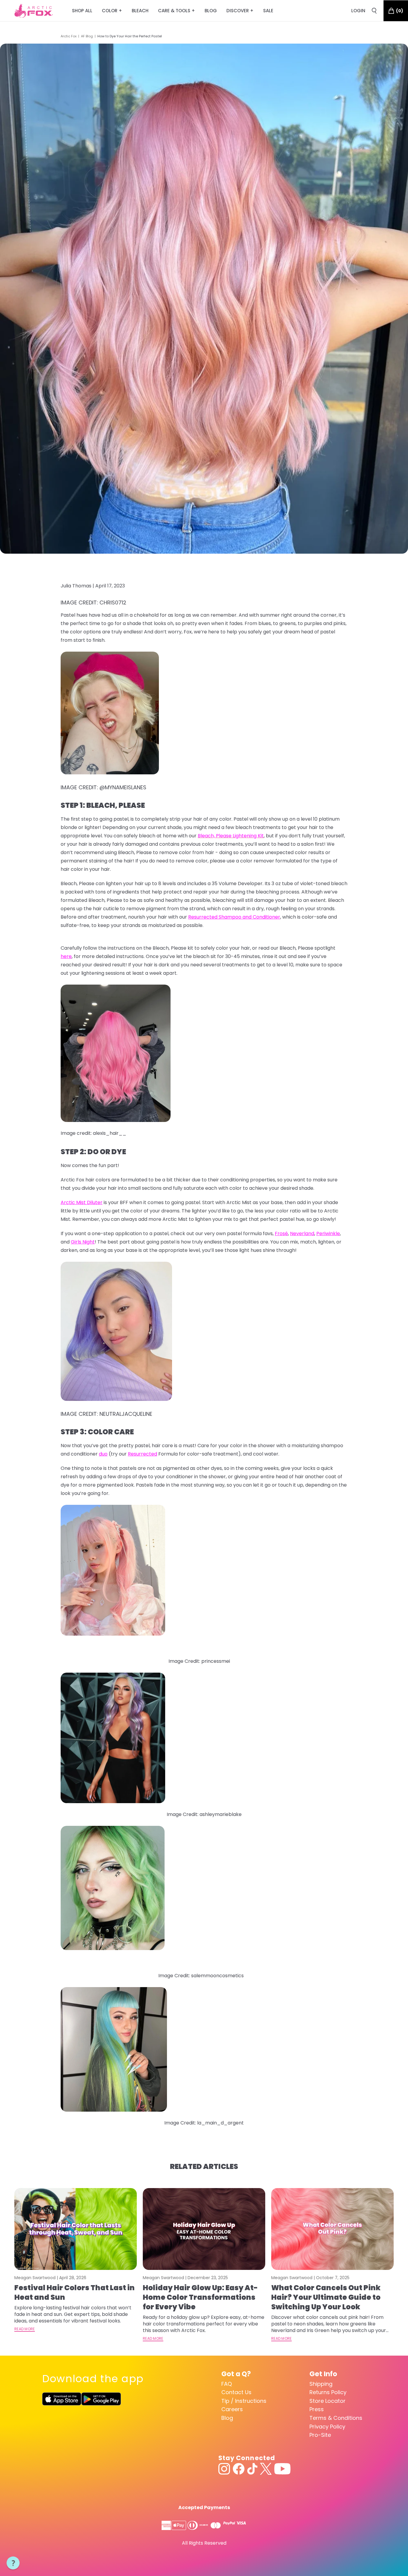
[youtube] (282, 2469)
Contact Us (236, 2392)
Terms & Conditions (336, 2418)
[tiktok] (252, 2469)
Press (317, 2409)
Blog (227, 2418)
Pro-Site (320, 2435)
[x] (266, 2469)
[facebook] (239, 2469)
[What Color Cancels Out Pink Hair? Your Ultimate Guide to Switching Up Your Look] (332, 2229)
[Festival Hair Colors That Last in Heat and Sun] (76, 2229)
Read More (25, 2329)
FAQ (227, 2384)
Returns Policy (328, 2392)
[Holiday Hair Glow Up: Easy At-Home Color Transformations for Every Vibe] (204, 2229)
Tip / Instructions (244, 2401)
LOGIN (358, 11)
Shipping (321, 2384)
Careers (232, 2409)
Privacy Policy (327, 2427)
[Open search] (374, 11)
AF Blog (87, 36)
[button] (13, 2563)
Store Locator (328, 2401)
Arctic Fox (69, 36)
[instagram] (224, 2469)
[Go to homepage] (34, 11)
